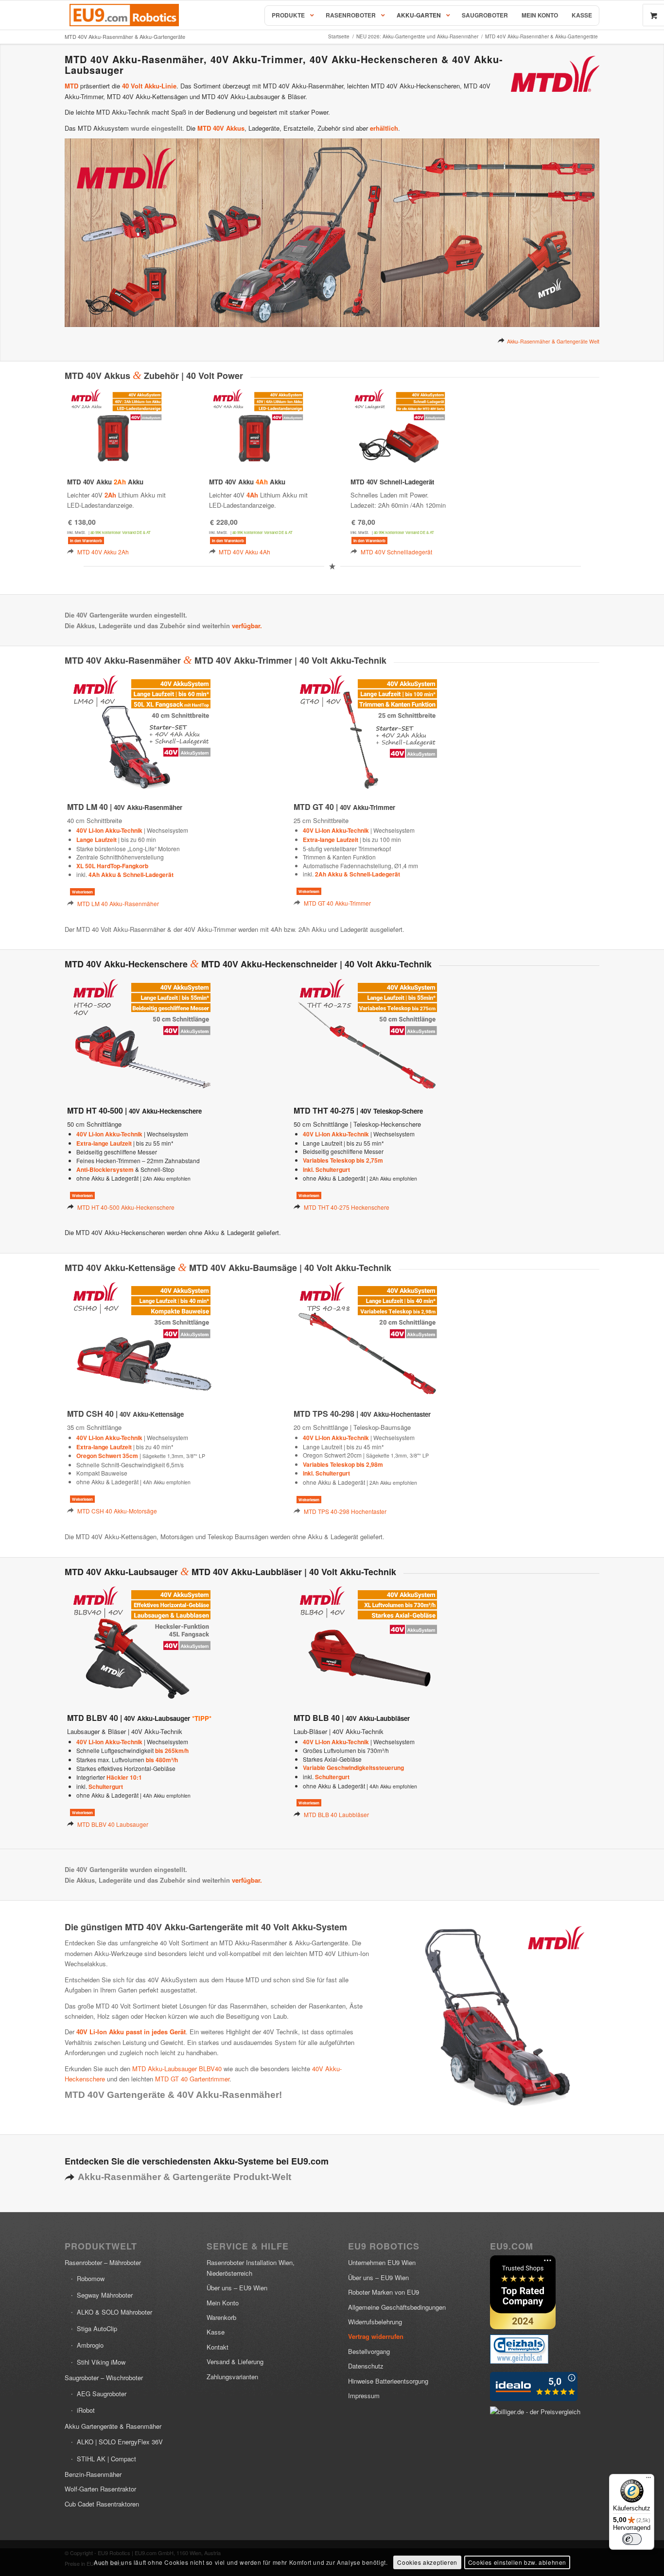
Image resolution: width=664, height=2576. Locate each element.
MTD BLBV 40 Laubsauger (113, 1824)
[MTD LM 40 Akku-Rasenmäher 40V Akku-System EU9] (498, 2016)
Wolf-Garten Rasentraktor (100, 2489)
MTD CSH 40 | (125, 1414)
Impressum (364, 2396)
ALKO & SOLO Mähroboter (114, 2312)
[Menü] (648, 2480)
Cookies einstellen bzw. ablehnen (517, 2562)
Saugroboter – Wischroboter (104, 2378)
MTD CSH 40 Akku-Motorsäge (117, 1511)
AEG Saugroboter (102, 2394)
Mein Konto (223, 2303)
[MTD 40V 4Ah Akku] (258, 427)
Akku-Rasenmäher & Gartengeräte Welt (553, 341)
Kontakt (218, 2347)
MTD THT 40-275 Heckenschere (347, 1207)
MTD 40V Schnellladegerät (396, 552)
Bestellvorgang (369, 2351)
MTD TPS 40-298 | (362, 1414)
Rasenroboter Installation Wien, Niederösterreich (251, 2267)
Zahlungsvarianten (232, 2377)
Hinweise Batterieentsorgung (388, 2381)
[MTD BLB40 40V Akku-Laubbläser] (368, 1643)
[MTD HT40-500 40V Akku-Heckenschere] (141, 1036)
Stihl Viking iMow (101, 2362)
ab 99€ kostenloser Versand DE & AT (121, 532)
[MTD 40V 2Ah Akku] (116, 427)
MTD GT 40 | (344, 807)
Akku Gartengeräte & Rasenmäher (113, 2426)
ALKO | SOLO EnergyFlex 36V (120, 2442)
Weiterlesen (82, 892)
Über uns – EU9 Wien (237, 2288)
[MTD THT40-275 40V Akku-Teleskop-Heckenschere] (368, 1036)
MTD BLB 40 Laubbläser (336, 1814)
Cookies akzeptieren (427, 2562)
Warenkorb (221, 2317)
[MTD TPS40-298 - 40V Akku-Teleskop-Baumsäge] (368, 1339)
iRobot (86, 2410)
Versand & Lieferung (235, 2361)
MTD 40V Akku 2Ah (103, 552)
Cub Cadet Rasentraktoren (102, 2504)
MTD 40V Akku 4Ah (245, 552)
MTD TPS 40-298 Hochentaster (345, 1511)
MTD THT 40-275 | (358, 1110)
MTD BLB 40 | (352, 1718)
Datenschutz (366, 2366)
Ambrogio (90, 2345)
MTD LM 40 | (125, 807)
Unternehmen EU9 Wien (382, 2262)
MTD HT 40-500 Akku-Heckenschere (126, 1207)
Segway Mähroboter (105, 2295)
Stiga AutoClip (97, 2328)
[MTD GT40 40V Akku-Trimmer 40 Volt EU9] (368, 732)
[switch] (632, 2539)
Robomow (91, 2278)
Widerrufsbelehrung (375, 2322)
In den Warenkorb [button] (86, 541)
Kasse (216, 2332)
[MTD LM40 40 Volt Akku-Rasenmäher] (141, 732)
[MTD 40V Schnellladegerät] (399, 427)
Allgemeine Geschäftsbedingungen (397, 2307)
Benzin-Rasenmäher (93, 2474)
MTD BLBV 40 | (129, 1718)
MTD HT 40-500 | (134, 1110)
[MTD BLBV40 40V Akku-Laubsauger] (141, 1643)
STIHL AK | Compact (106, 2459)
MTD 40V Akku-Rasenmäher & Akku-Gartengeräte (125, 36)
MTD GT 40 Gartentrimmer (192, 2079)
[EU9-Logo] (124, 15)
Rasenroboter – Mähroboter (103, 2262)
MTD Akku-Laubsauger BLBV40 (177, 2069)
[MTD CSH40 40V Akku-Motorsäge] (141, 1339)
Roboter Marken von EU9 (384, 2292)
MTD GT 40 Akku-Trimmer (337, 903)
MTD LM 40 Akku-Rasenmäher (118, 903)
